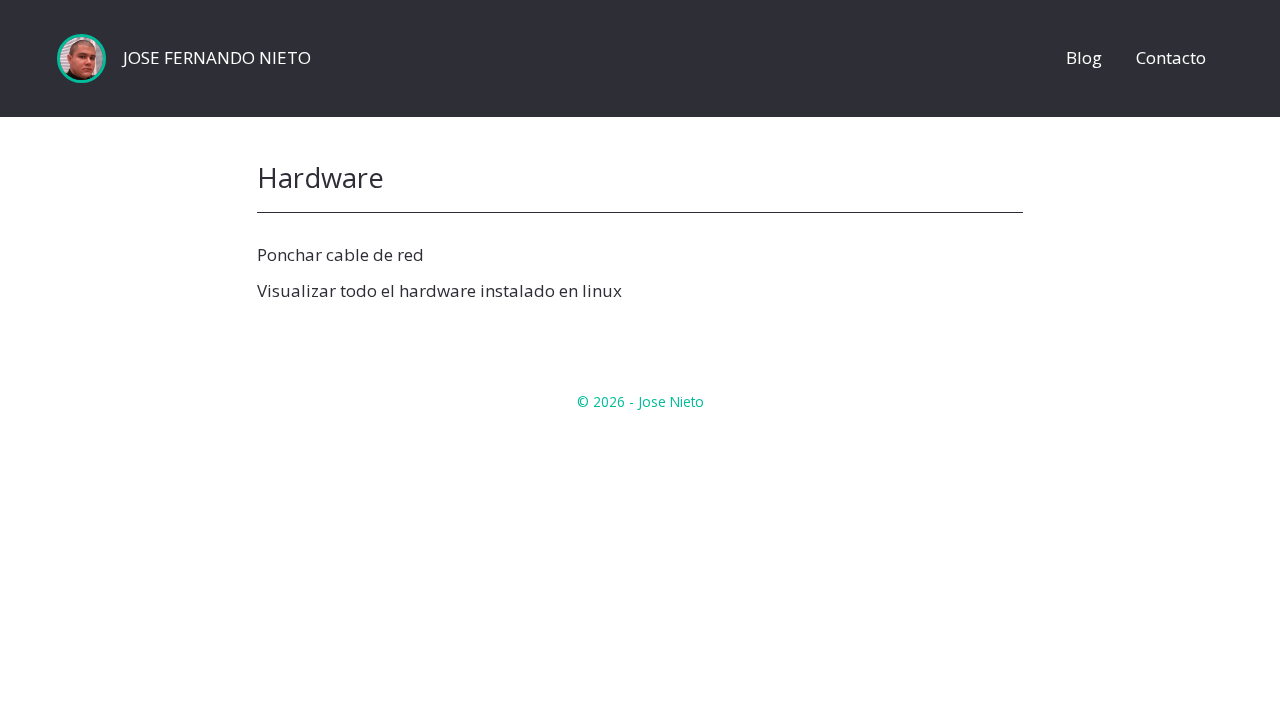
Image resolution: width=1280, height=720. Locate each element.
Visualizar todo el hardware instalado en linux (439, 290)
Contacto (1171, 58)
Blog (1084, 58)
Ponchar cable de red (340, 254)
